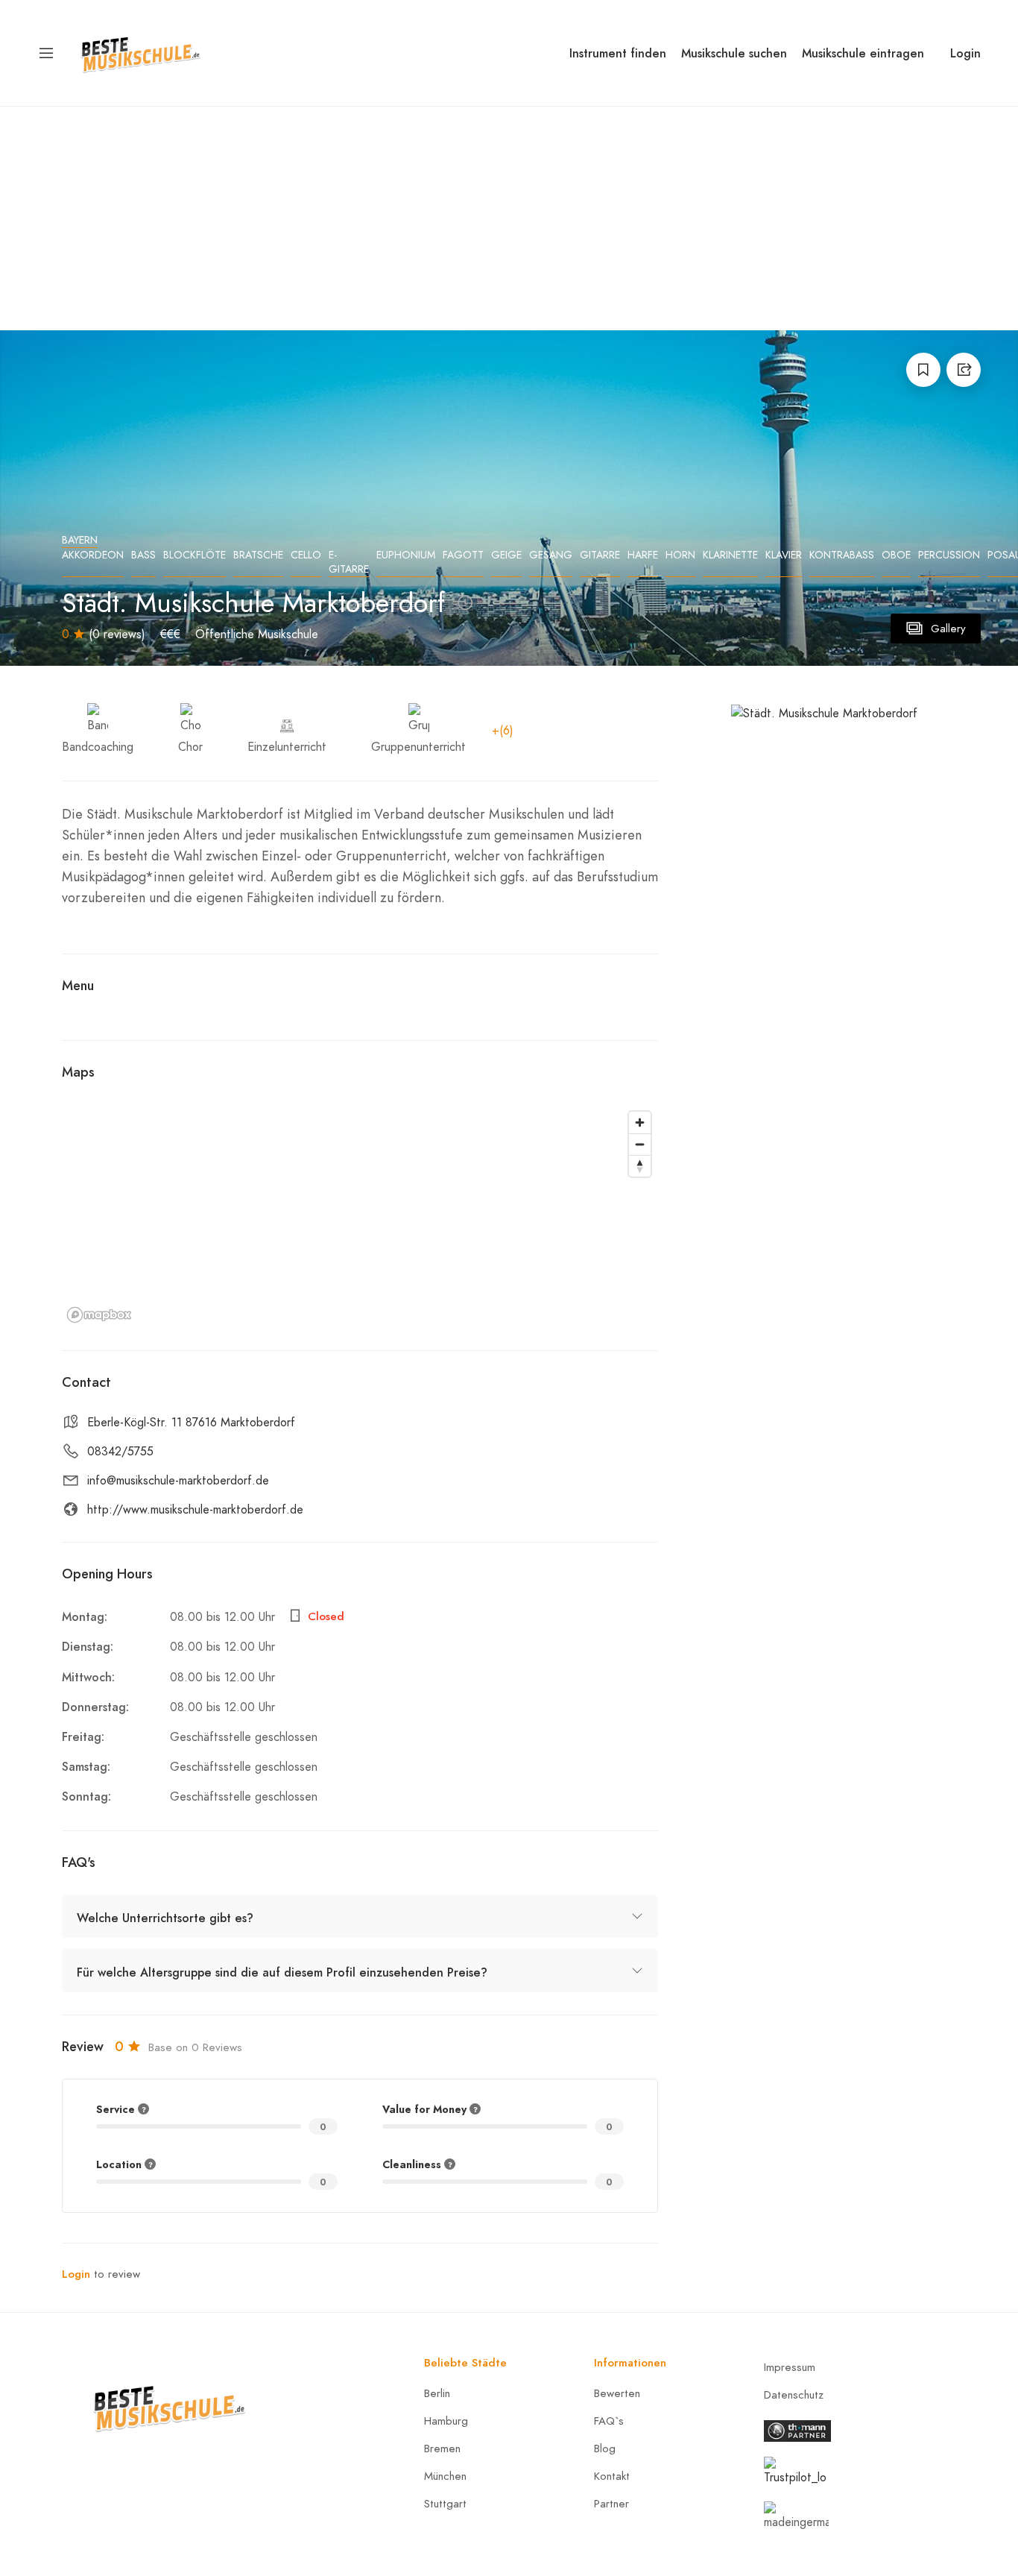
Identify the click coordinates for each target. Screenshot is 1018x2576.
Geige (506, 555)
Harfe (643, 555)
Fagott (463, 555)
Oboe (896, 555)
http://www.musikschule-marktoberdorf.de (195, 1510)
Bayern (80, 540)
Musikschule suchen (734, 53)
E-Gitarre (349, 562)
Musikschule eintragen (863, 53)
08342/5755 (120, 1452)
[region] (360, 1216)
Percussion (949, 555)
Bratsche (258, 555)
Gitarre (600, 555)
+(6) (503, 731)
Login (965, 53)
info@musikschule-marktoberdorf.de (178, 1481)
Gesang (551, 555)
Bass (143, 555)
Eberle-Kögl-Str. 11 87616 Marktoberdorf (191, 1423)
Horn (680, 555)
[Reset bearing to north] (640, 1166)
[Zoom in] (640, 1122)
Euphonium (406, 555)
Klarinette (730, 555)
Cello (306, 555)
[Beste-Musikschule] (140, 52)
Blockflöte (195, 555)
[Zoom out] (640, 1144)
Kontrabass (842, 555)
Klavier (784, 555)
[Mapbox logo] (99, 1315)
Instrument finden (618, 53)
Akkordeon (93, 555)
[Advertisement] (509, 218)
